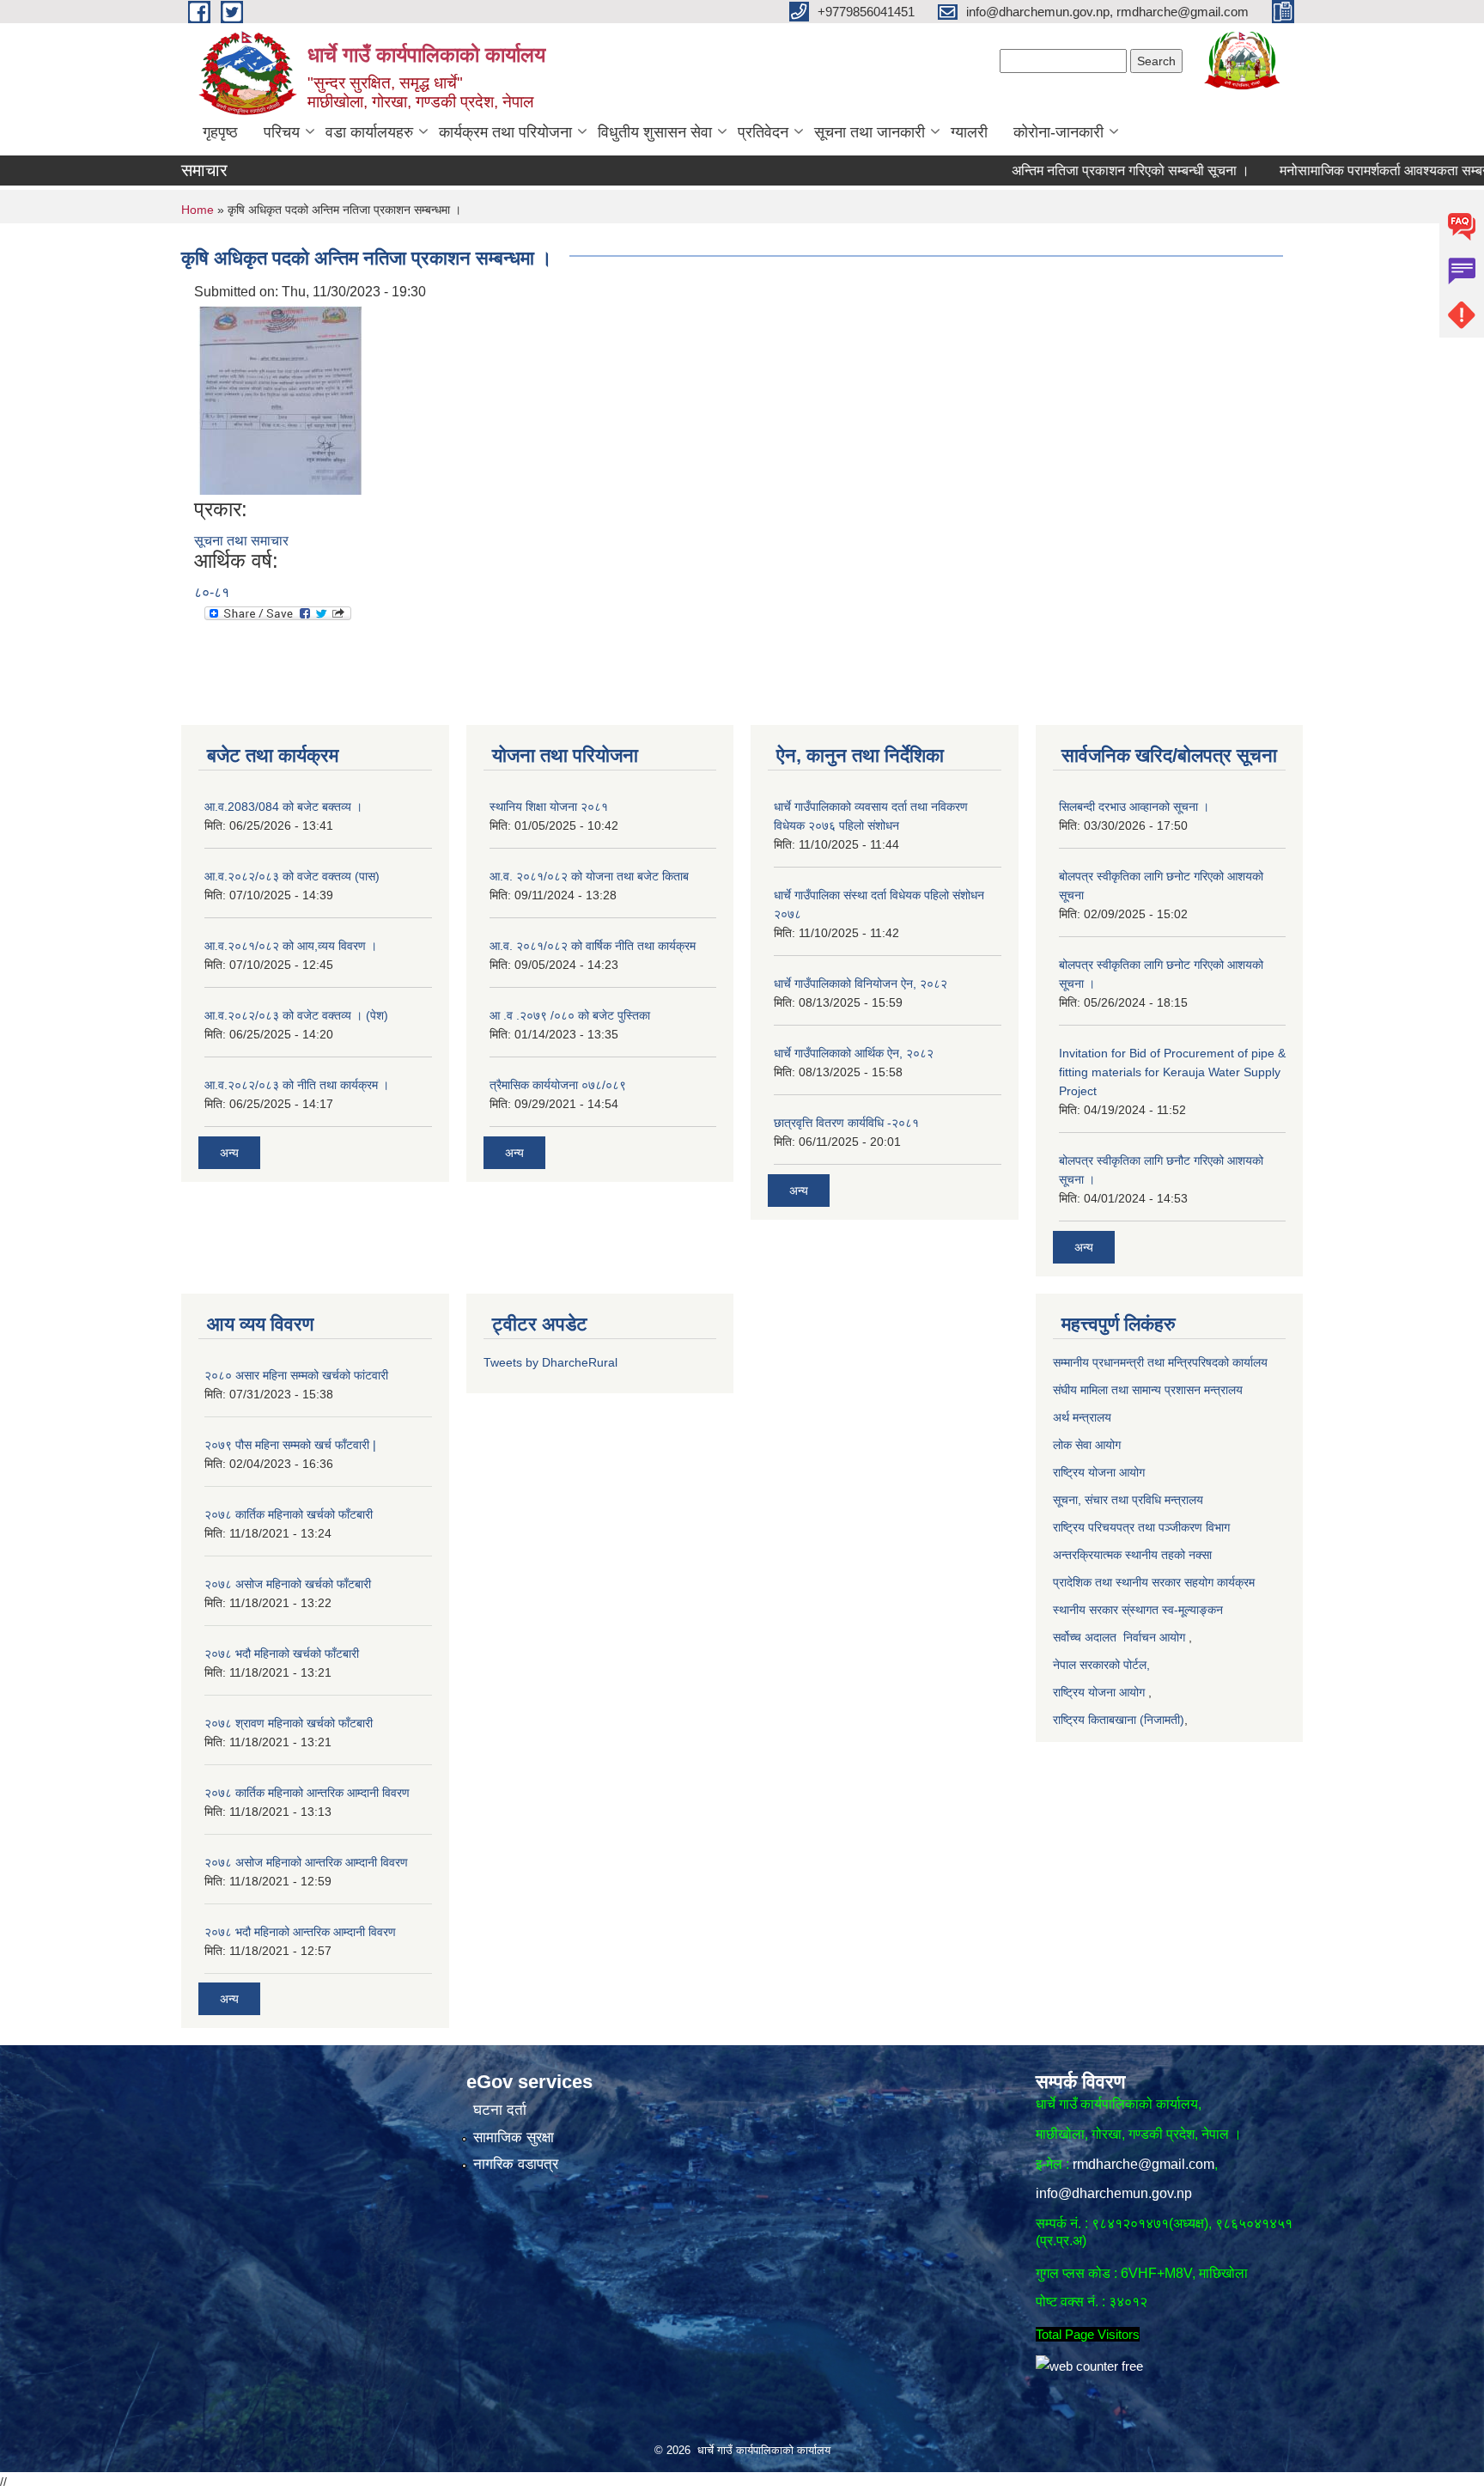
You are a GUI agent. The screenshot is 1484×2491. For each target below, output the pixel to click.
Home (198, 210)
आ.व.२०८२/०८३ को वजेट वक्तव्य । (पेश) (296, 1015)
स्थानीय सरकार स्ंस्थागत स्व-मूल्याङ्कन (1138, 1610)
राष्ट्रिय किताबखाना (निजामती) (1119, 1720)
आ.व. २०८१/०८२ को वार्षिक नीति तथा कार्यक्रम (593, 946)
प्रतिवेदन (763, 132)
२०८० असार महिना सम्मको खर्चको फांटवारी (296, 1375)
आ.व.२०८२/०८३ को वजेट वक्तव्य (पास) (292, 876)
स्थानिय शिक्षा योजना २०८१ (549, 807)
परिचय (282, 132)
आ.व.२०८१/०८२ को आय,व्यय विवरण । (291, 946)
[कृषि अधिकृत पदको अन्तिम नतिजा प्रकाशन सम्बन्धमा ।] (280, 399)
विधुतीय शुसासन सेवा (655, 132)
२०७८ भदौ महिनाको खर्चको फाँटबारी (282, 1654)
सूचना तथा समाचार (241, 541)
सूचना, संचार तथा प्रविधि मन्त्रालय (1128, 1500)
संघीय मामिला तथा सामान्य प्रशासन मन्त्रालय (1148, 1390)
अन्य (229, 1153)
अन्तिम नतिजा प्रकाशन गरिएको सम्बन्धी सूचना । (1081, 171)
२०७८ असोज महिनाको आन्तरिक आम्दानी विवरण (306, 1862)
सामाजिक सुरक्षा (514, 2138)
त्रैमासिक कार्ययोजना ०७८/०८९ (558, 1085)
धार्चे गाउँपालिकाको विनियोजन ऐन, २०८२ (861, 984)
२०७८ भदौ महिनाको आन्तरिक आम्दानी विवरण (300, 1932)
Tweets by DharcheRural (550, 1362)
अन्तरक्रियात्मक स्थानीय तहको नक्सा (1134, 1555)
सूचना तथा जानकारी (870, 132)
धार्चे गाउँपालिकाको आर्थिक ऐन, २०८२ (854, 1053)
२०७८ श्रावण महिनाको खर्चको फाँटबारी (289, 1723)
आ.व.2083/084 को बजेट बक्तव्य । (283, 807)
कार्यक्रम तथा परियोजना (505, 132)
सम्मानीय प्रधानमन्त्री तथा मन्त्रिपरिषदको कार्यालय (1162, 1362)
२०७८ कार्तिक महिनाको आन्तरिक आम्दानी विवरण (307, 1793)
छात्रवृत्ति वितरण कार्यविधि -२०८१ (846, 1123)
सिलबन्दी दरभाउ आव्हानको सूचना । (1134, 807)
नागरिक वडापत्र (516, 2164)
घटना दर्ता (500, 2110)
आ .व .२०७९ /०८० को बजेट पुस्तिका (570, 1015)
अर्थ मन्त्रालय (1084, 1417)
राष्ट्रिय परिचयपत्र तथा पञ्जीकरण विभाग (1141, 1527)
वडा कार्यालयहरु (369, 132)
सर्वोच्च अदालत (1085, 1637)
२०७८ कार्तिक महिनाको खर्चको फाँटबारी (289, 1514)
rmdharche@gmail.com (1143, 2164)
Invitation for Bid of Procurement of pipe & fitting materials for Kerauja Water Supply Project (1172, 1072)
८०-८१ (212, 592)
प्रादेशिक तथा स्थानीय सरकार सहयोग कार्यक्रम (1154, 1582)
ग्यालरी (969, 132)
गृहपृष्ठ (220, 132)
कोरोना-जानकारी (1058, 132)
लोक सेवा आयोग (1087, 1445)
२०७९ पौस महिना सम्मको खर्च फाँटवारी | (290, 1445)
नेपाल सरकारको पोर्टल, (1101, 1665)
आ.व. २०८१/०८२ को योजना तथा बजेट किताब (589, 876)
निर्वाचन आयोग (1154, 1637)
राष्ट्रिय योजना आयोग (1101, 1472)
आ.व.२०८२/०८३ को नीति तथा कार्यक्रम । (297, 1085)
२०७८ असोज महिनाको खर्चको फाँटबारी (288, 1584)
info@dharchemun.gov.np (1114, 2193)
